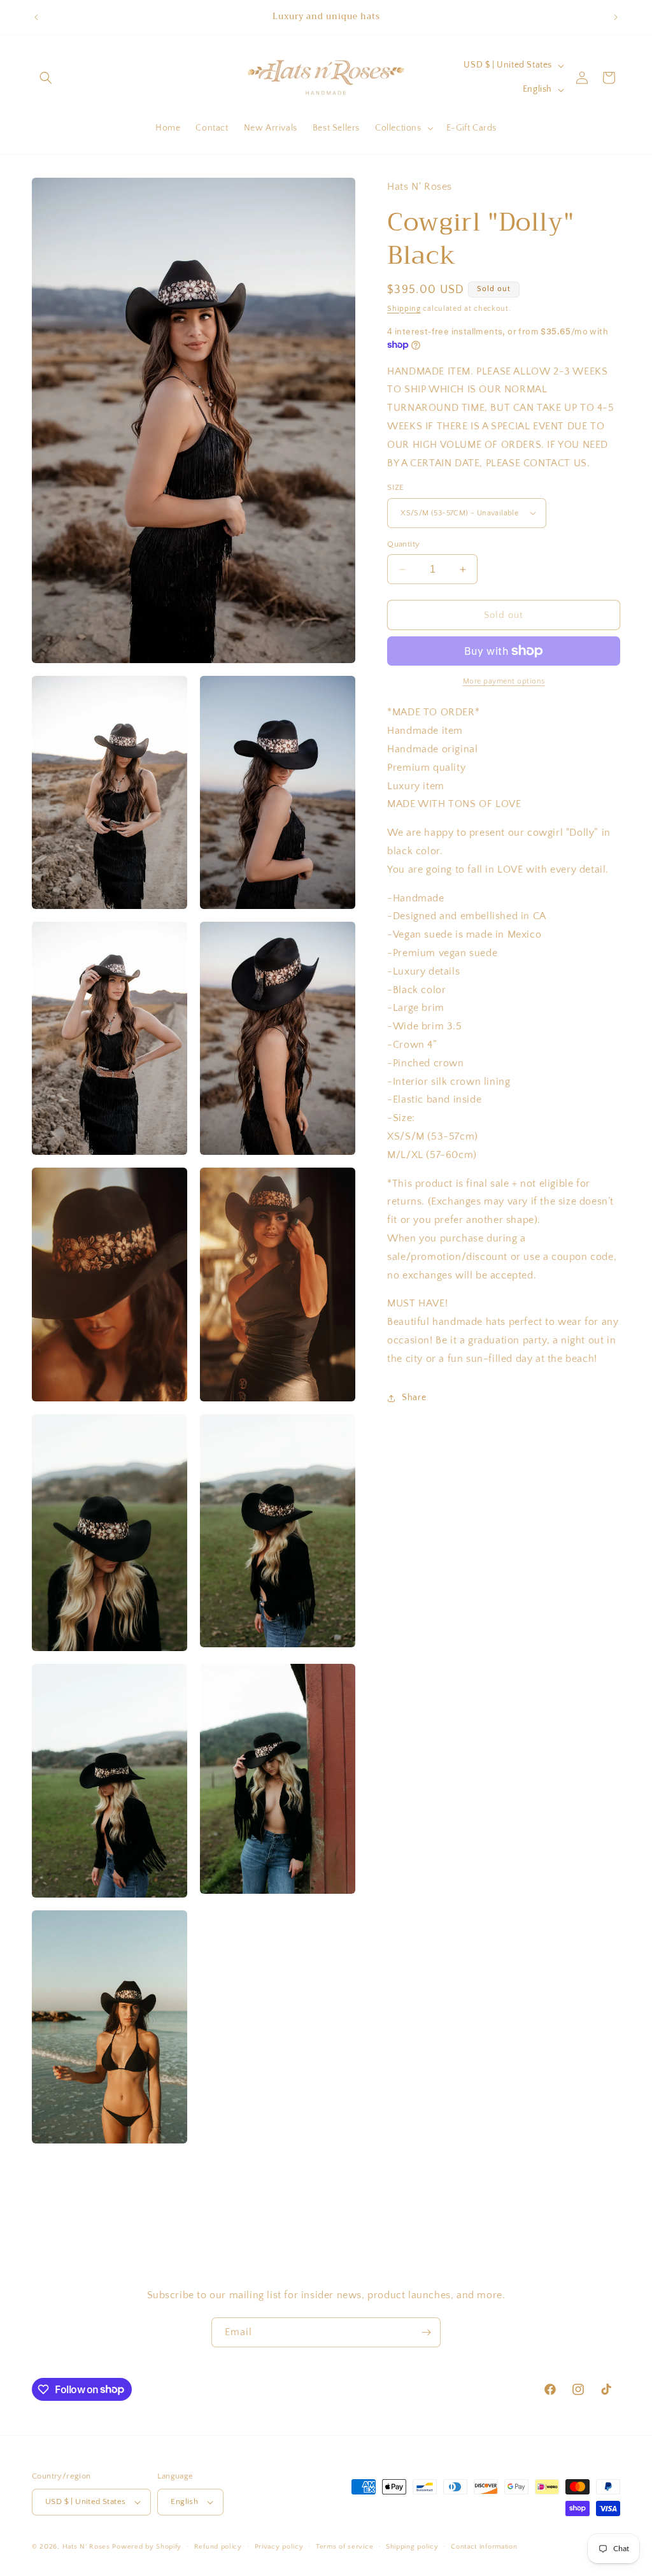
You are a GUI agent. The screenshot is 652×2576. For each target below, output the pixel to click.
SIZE (396, 487)
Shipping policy (412, 2547)
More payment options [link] (504, 681)
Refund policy (218, 2547)
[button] (46, 78)
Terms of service (344, 2547)
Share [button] (414, 1398)
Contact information (484, 2547)
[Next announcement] (616, 17)
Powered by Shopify (147, 2547)
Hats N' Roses (86, 2547)
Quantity (403, 544)
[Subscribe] (426, 2332)
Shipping (404, 309)
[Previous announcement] (36, 17)
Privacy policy (279, 2547)
